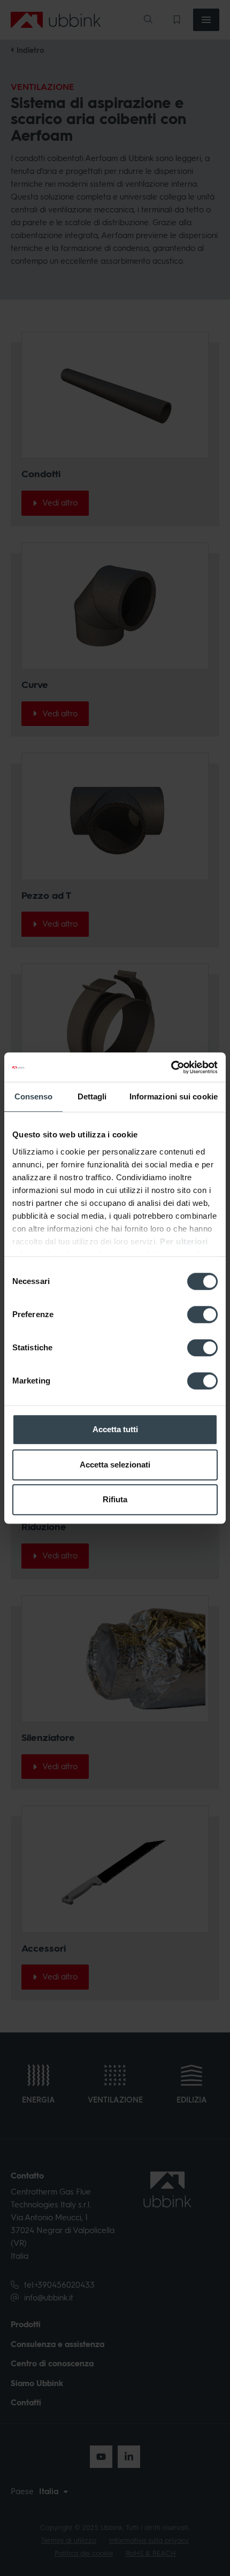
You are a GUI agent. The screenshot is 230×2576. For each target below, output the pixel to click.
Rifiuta (115, 1499)
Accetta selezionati (115, 1465)
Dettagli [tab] (92, 1096)
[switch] (202, 1314)
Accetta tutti (115, 1429)
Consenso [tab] (34, 1096)
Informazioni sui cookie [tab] (174, 1096)
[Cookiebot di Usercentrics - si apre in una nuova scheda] (171, 1067)
